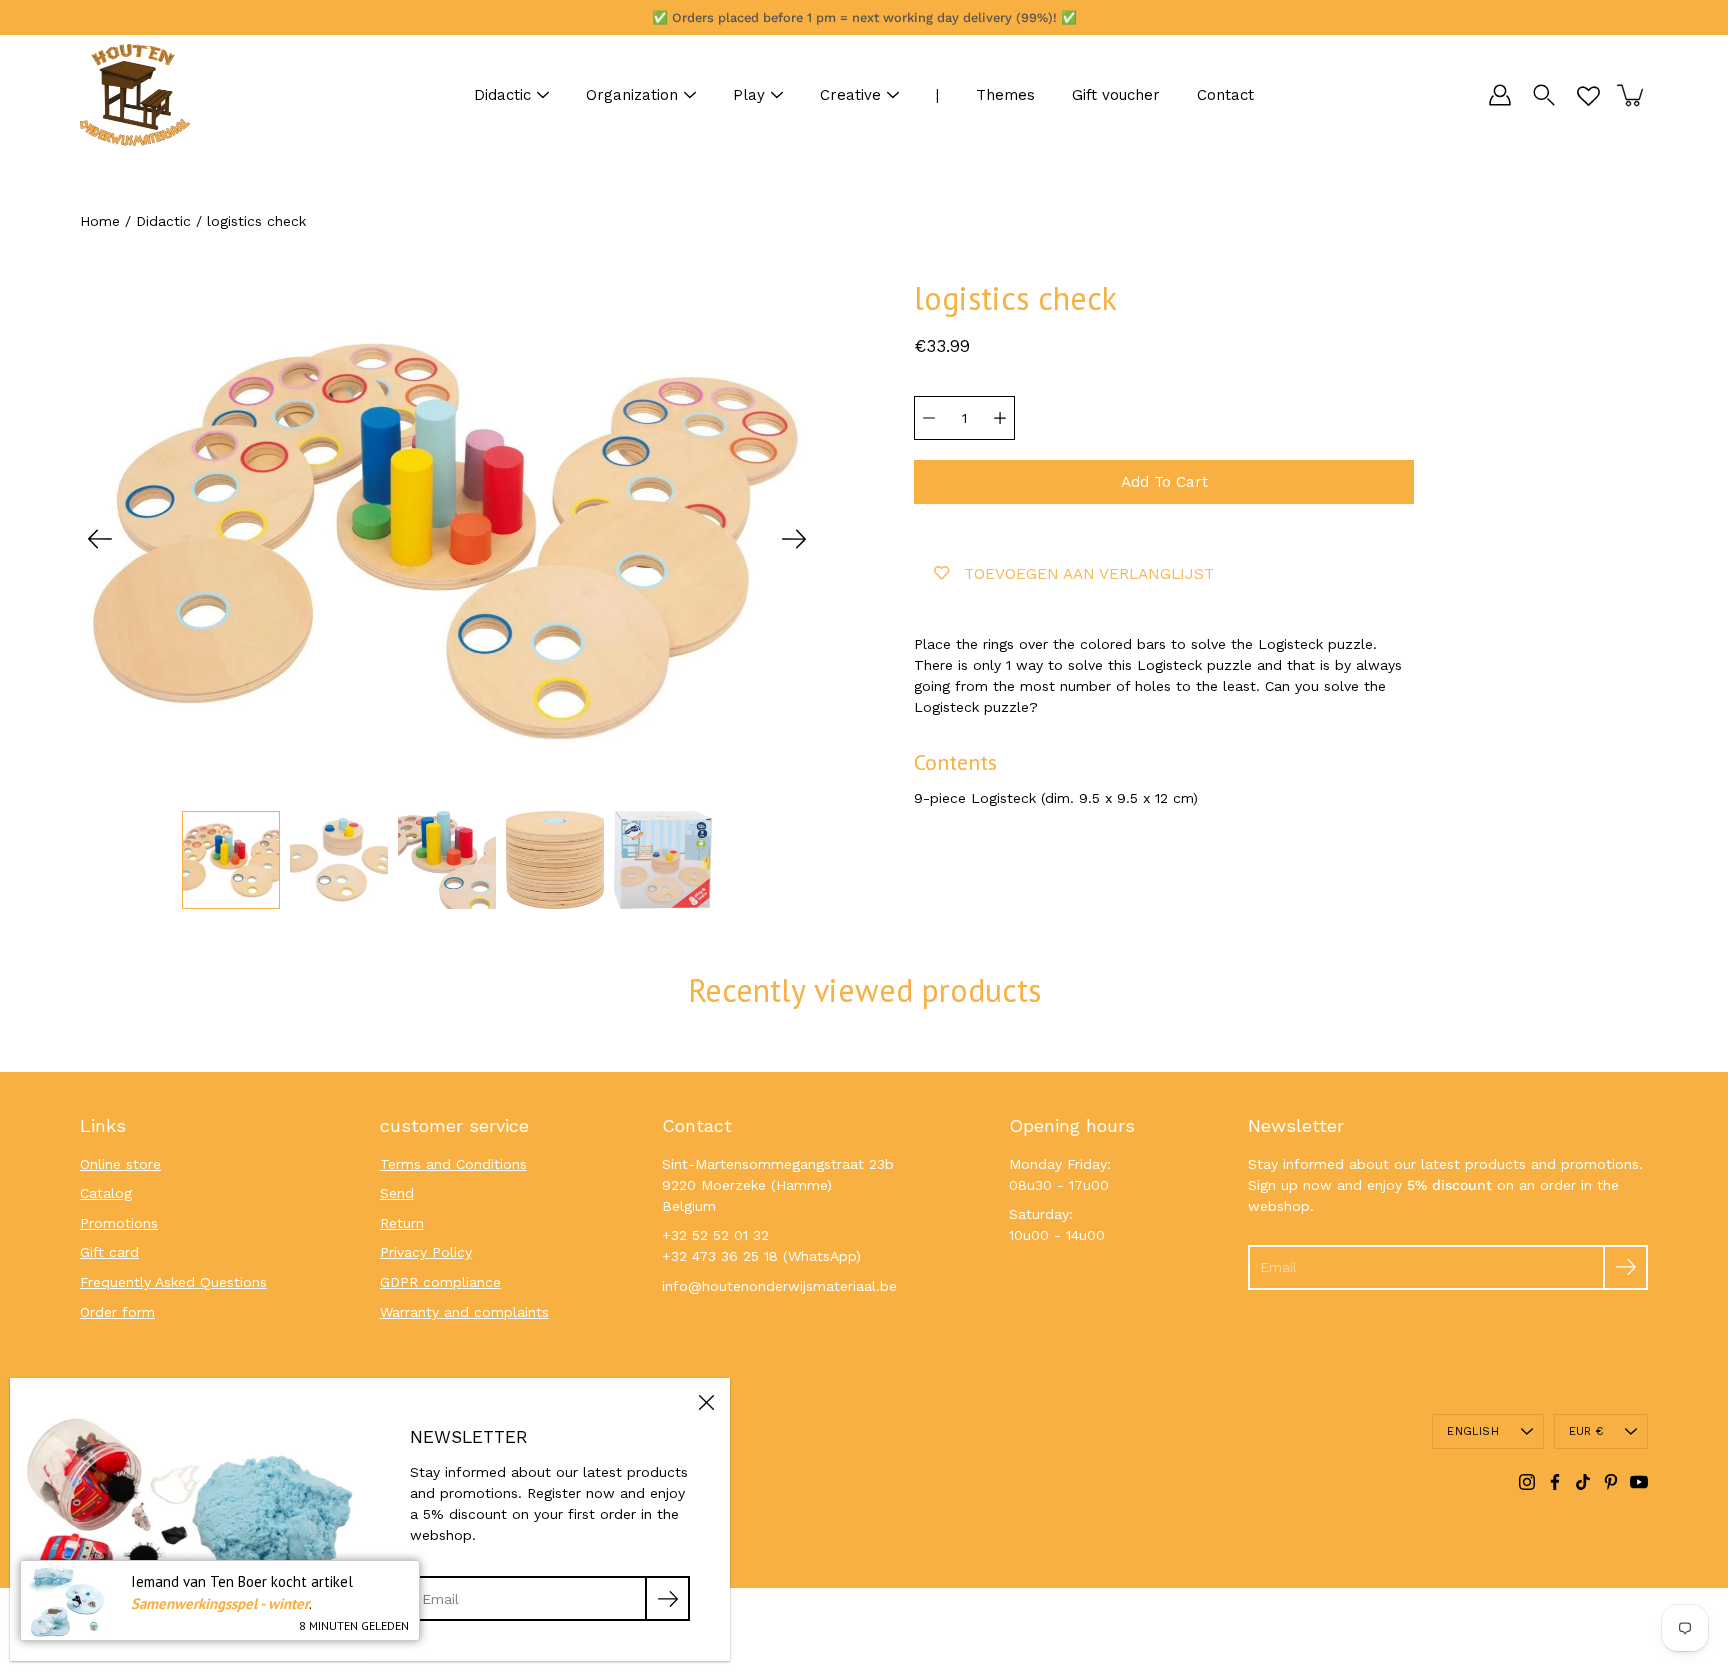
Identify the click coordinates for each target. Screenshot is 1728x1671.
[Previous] (100, 539)
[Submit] (1625, 1267)
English (1473, 1431)
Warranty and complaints (464, 1312)
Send (397, 1193)
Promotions (119, 1223)
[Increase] (1000, 418)
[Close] (706, 1402)
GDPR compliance (440, 1282)
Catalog (106, 1193)
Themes (1005, 95)
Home (100, 221)
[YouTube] (1639, 1482)
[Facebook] (1555, 1482)
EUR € (1586, 1431)
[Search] (1544, 95)
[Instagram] (1527, 1482)
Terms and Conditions (453, 1164)
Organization (632, 95)
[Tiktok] (1583, 1482)
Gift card (109, 1252)
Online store (120, 1164)
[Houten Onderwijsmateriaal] (135, 95)
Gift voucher (1116, 95)
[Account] (1500, 95)
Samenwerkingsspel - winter (220, 1603)
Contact (1225, 95)
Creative (850, 95)
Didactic (502, 95)
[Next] (794, 539)
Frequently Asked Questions (173, 1282)
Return (402, 1223)
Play (749, 95)
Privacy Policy (426, 1252)
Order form (117, 1312)
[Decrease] (929, 418)
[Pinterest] (1611, 1482)
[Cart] (1632, 95)
